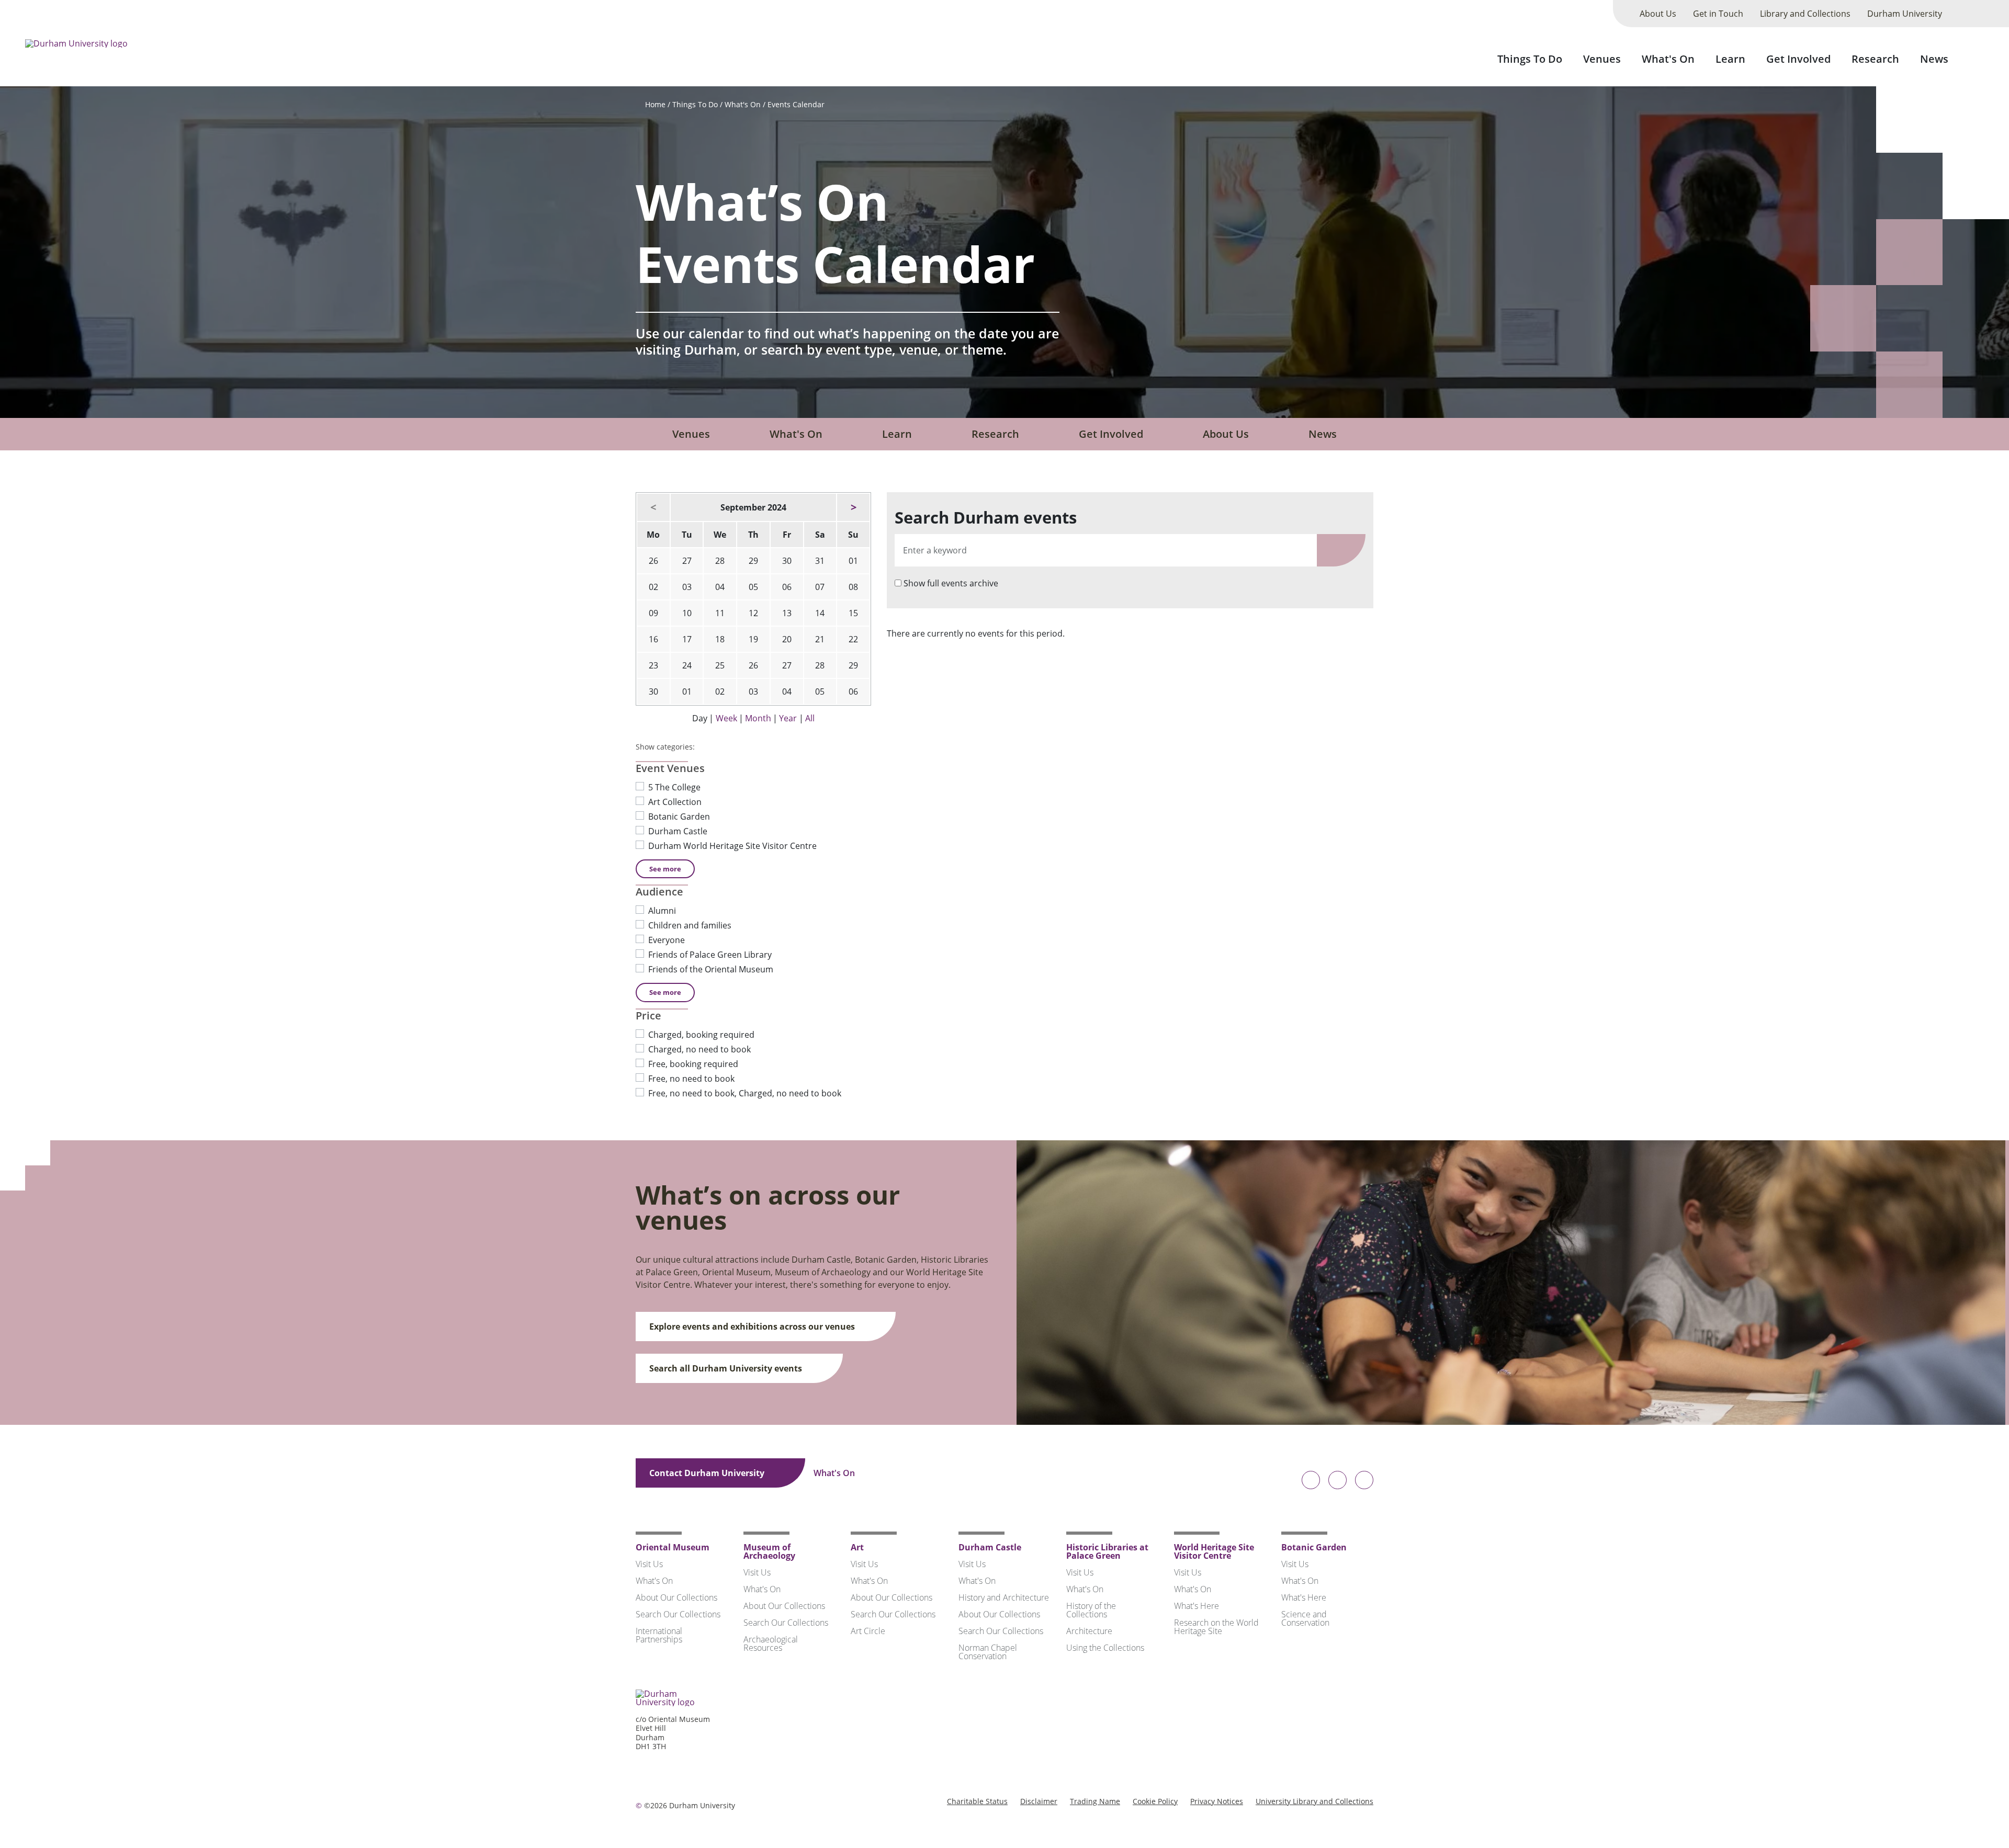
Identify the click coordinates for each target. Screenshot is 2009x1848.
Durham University (1905, 14)
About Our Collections (676, 1597)
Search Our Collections (678, 1614)
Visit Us (649, 1564)
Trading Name (1095, 1801)
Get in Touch (1718, 14)
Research (1875, 59)
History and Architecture (1004, 1597)
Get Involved (1798, 59)
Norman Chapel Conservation (988, 1652)
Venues (1602, 59)
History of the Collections (1091, 1610)
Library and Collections (1805, 14)
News (1934, 59)
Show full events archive (951, 583)
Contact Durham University (708, 1473)
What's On (1668, 59)
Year (788, 718)
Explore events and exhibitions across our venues (753, 1327)
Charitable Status (977, 1801)
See (665, 869)
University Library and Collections (1314, 1801)
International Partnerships (659, 1635)
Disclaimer (1039, 1801)
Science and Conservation (1305, 1618)
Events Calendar (796, 104)
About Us (1658, 14)
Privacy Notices (1217, 1801)
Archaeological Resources (771, 1643)
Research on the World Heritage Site (1216, 1627)
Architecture (1089, 1631)
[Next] (853, 507)
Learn (1730, 59)
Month (758, 718)
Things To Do (1530, 59)
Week (726, 718)
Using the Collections (1105, 1648)
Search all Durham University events (727, 1368)
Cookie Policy (1155, 1801)
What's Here (1197, 1606)
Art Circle (868, 1631)
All (810, 718)
